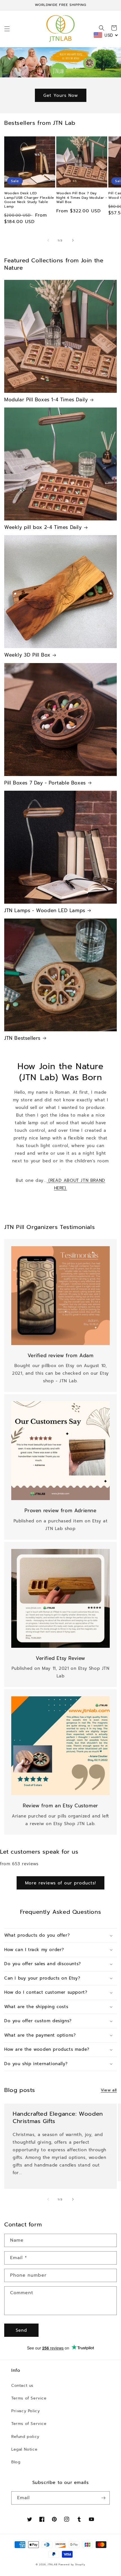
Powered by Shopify (72, 2565)
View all (109, 2090)
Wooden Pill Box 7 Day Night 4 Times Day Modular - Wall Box (82, 198)
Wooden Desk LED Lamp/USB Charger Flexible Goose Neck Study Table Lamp (29, 200)
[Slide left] (48, 240)
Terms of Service (29, 2398)
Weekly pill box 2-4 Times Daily (43, 527)
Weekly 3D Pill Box (27, 655)
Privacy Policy (25, 2411)
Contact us (22, 2386)
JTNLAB (52, 2565)
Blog (16, 2462)
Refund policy (25, 2437)
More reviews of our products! (60, 1883)
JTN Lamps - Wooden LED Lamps (45, 910)
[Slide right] (73, 240)
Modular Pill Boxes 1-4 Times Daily (46, 400)
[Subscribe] (103, 2498)
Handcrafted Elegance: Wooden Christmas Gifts (58, 2117)
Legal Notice (24, 2449)
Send (21, 2330)
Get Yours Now (61, 95)
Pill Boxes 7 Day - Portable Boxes (45, 783)
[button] (7, 29)
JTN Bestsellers (22, 1038)
